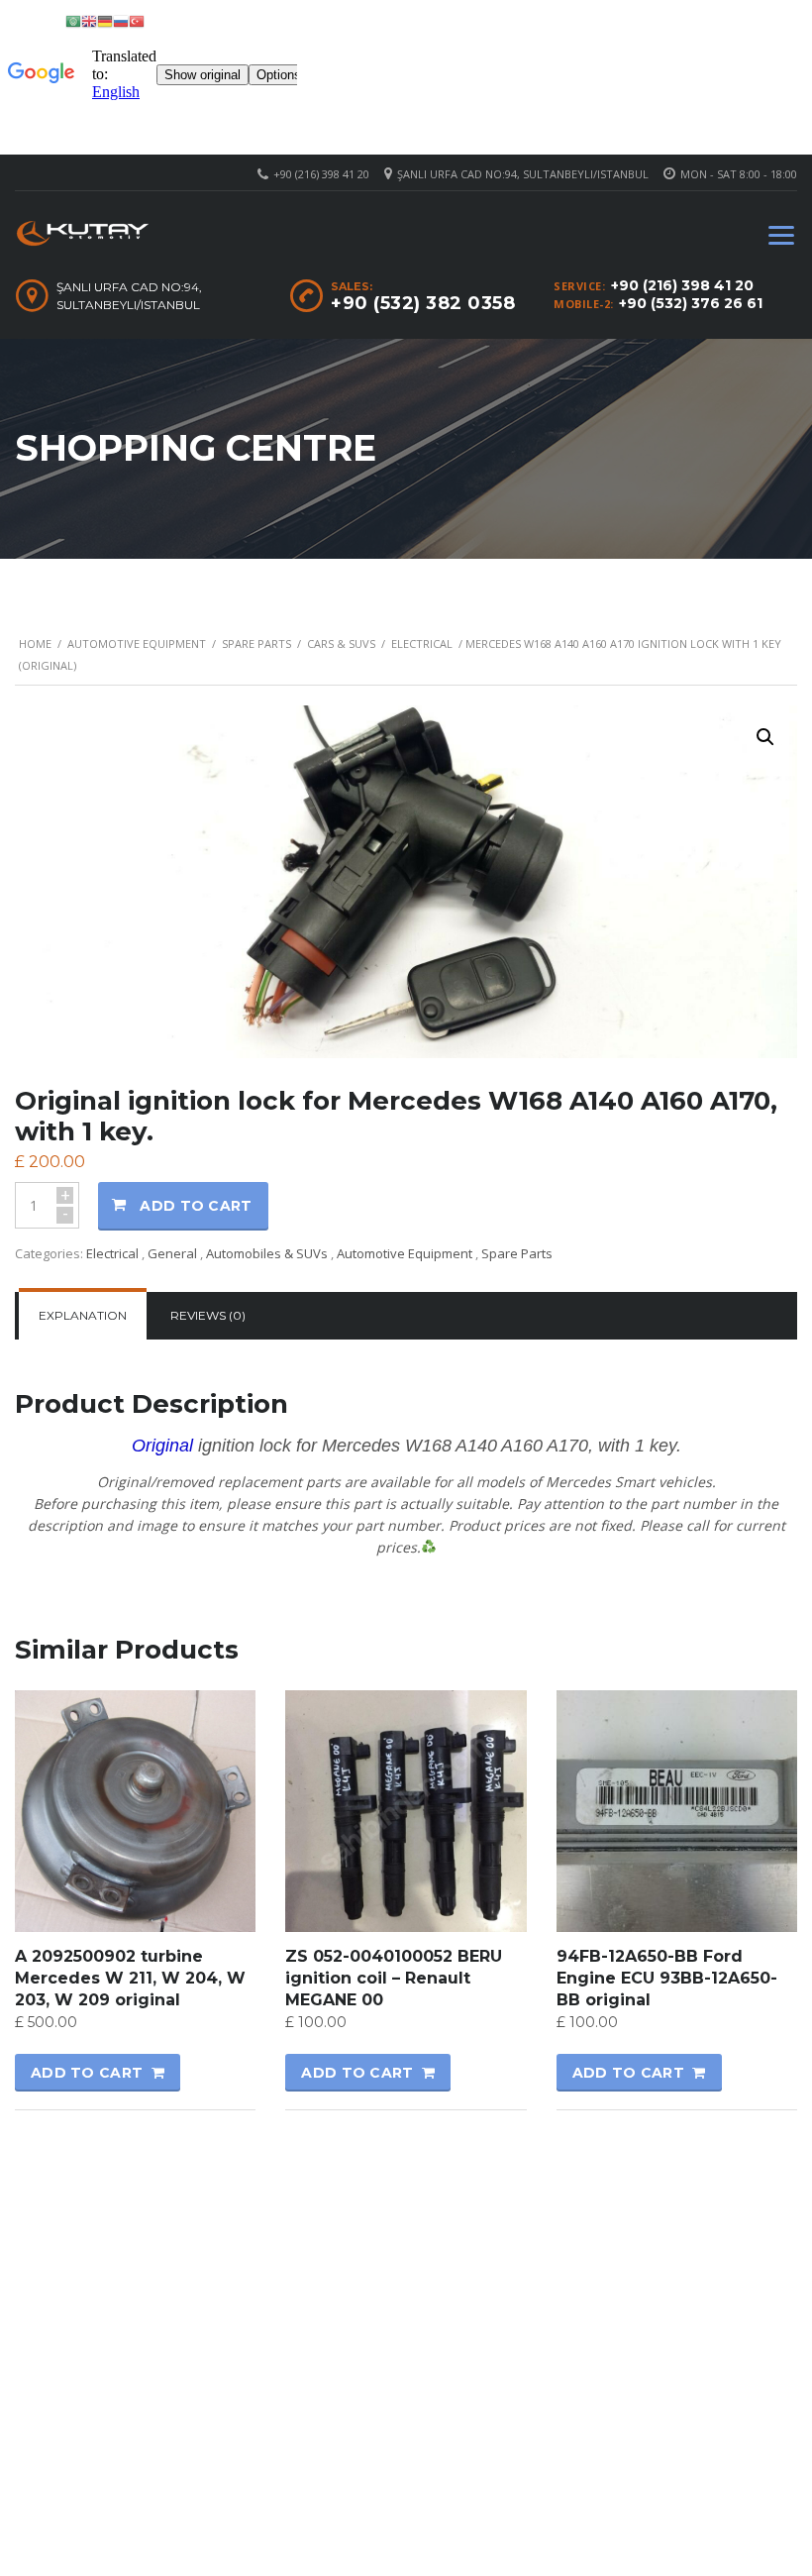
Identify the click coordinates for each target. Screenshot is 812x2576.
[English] (89, 20)
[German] (105, 20)
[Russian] (121, 20)
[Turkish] (137, 20)
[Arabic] (73, 20)
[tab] (83, 1316)
